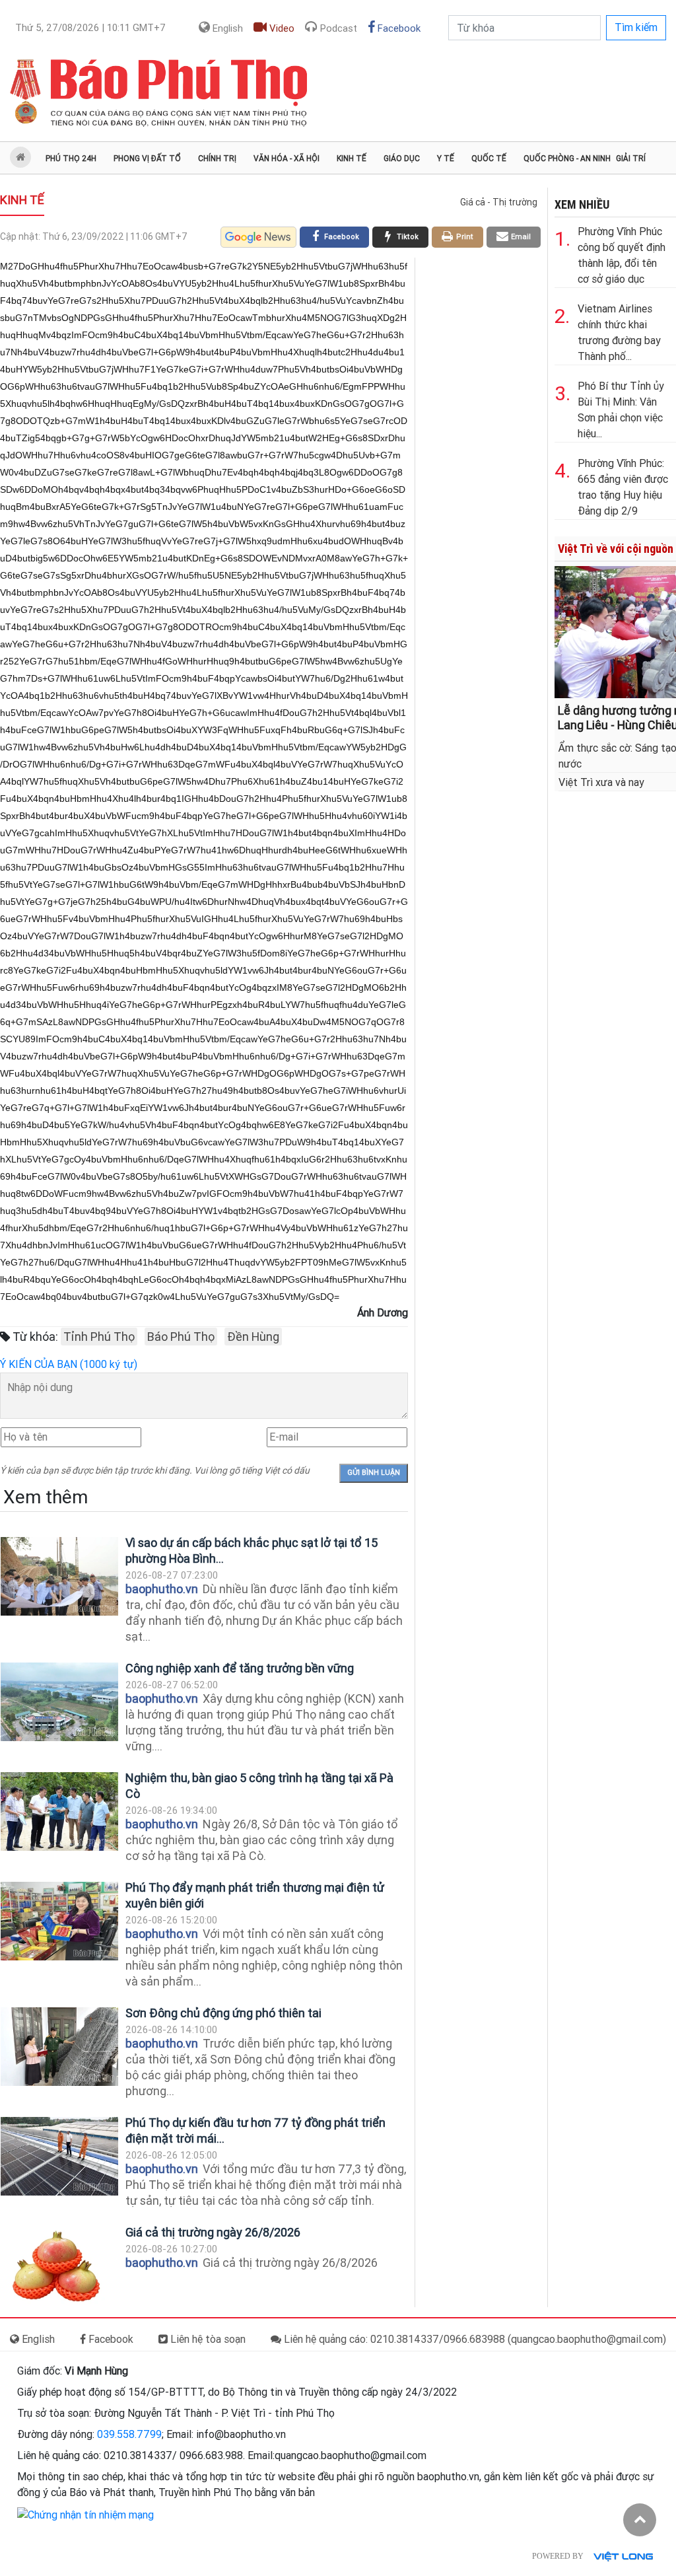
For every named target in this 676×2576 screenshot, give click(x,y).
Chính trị (217, 159)
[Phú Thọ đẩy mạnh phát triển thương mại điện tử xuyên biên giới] (59, 1921)
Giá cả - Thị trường (499, 202)
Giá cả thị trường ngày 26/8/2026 (213, 2232)
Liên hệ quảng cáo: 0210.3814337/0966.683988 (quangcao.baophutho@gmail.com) (474, 2339)
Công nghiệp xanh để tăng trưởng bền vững (240, 1668)
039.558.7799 (129, 2434)
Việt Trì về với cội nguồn (616, 549)
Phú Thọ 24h (71, 159)
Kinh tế (352, 159)
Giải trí (631, 159)
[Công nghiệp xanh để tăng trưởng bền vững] (59, 1702)
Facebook (398, 28)
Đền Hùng (253, 1337)
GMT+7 (90, 28)
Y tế (446, 159)
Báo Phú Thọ (181, 1337)
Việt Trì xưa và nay (601, 782)
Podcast (337, 28)
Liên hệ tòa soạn (207, 2339)
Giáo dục (402, 159)
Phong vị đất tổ (147, 159)
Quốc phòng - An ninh (567, 159)
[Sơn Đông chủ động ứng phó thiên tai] (59, 2047)
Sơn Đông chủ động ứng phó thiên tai (223, 2013)
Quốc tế (489, 159)
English (226, 28)
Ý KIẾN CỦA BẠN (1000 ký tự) (69, 1364)
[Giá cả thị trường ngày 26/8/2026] (59, 2266)
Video (281, 28)
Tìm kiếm (636, 27)
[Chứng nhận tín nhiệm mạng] (85, 2514)
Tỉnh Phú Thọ (99, 1337)
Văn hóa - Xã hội (287, 159)
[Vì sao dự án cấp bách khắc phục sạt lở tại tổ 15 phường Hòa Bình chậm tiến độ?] (59, 1576)
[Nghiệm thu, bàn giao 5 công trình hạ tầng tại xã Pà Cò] (59, 1811)
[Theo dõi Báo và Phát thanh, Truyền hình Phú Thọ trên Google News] (258, 237)
